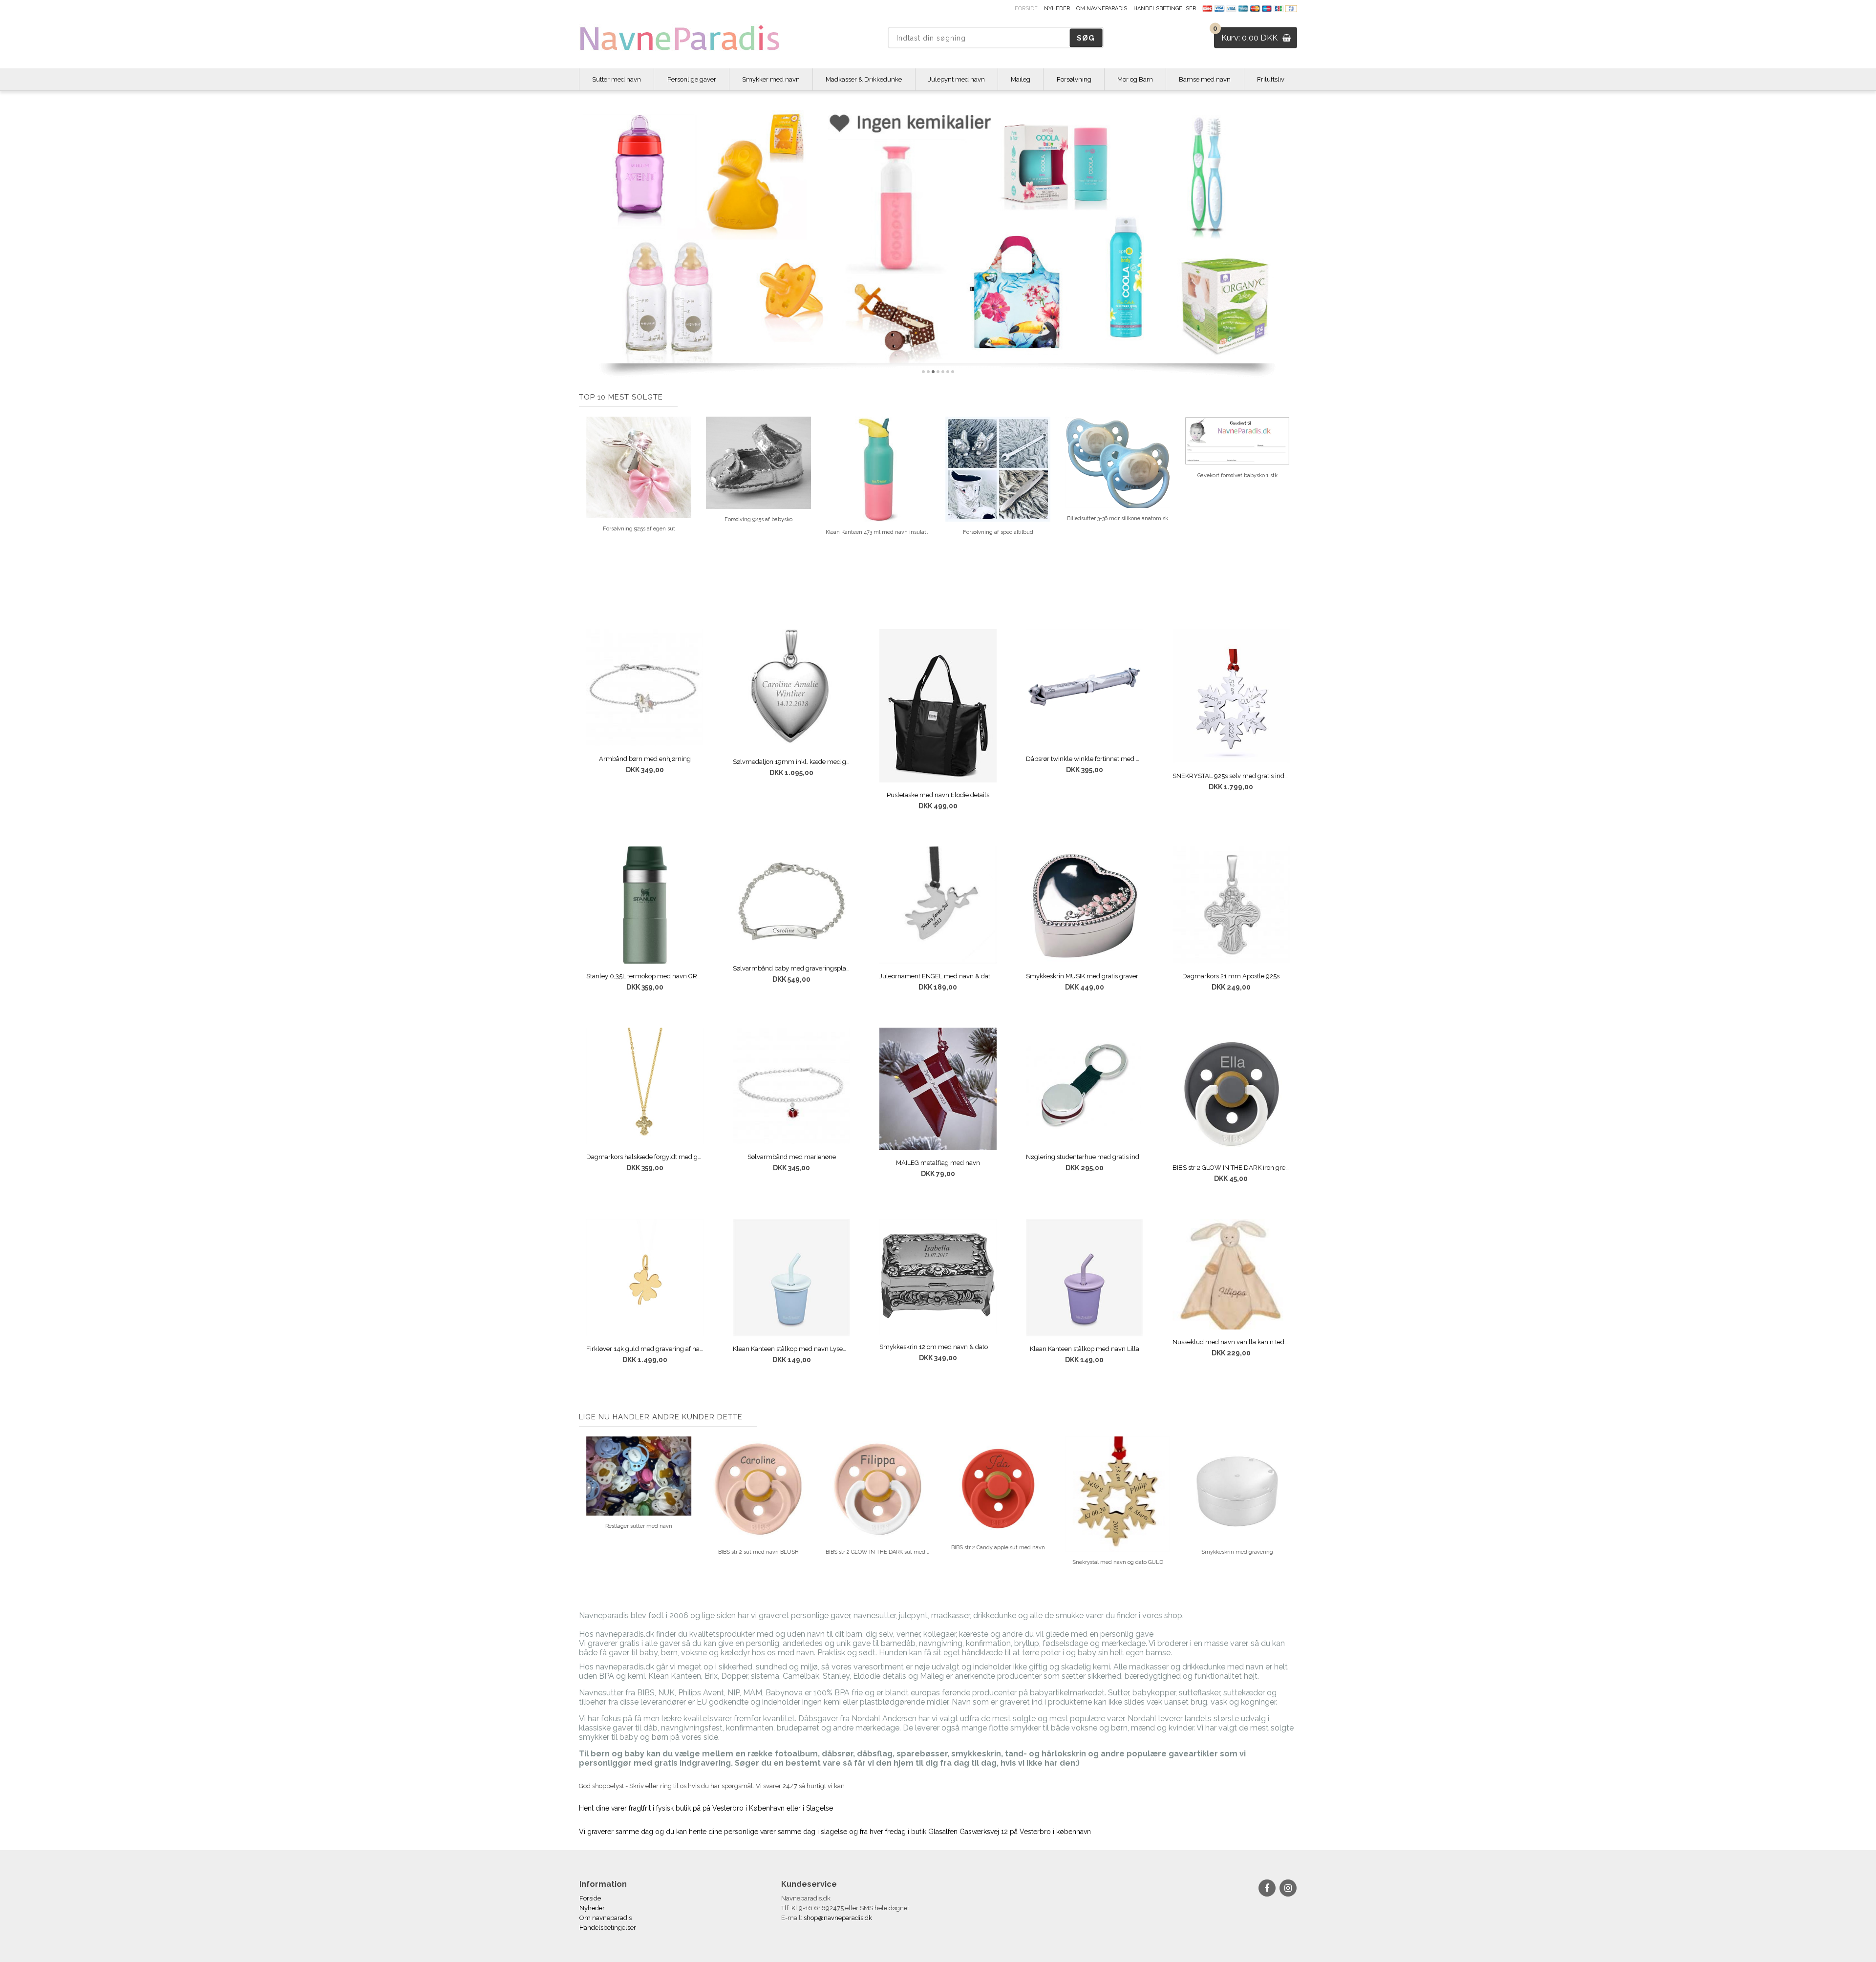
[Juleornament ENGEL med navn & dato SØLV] (938, 905)
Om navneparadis (1102, 9)
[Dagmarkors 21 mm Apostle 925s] (1231, 905)
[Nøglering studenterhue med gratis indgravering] (1085, 1086)
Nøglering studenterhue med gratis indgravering (1085, 1157)
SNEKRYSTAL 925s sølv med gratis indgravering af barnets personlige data (1231, 776)
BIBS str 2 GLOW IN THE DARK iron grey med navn (1231, 1168)
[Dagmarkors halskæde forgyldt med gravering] (645, 1086)
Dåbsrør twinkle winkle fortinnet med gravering (1085, 759)
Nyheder (1057, 9)
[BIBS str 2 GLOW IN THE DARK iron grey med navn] (1231, 1092)
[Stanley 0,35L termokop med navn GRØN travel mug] (645, 905)
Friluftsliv (1271, 79)
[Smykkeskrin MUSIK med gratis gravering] (1085, 905)
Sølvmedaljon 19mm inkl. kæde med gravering (791, 762)
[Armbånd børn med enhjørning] (645, 688)
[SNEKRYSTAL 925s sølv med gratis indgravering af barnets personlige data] (1231, 696)
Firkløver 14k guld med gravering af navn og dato (645, 1349)
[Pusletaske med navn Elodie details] (938, 706)
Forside (1026, 9)
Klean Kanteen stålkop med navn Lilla (1085, 1349)
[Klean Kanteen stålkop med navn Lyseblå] (791, 1278)
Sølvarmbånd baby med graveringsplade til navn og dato (791, 968)
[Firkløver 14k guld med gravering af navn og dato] (645, 1278)
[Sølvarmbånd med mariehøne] (791, 1086)
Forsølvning (1074, 79)
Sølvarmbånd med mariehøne (792, 1157)
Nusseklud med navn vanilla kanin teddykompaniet (1231, 1342)
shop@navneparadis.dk (838, 1918)
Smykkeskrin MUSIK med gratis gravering (1085, 976)
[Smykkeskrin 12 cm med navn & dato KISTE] (938, 1276)
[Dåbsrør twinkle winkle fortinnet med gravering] (1085, 688)
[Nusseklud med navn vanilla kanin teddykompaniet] (1231, 1274)
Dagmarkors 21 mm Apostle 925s (1231, 976)
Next (1290, 502)
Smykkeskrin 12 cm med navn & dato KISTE (938, 1347)
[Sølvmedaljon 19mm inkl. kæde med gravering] (791, 689)
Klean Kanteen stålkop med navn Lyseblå (791, 1349)
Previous (586, 502)
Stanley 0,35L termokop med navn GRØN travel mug (645, 976)
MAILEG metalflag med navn (938, 1163)
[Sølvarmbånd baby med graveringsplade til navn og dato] (791, 901)
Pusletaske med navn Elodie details (938, 795)
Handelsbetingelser (1165, 9)
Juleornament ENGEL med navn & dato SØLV (938, 976)
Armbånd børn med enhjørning (645, 759)
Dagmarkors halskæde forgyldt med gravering (645, 1157)
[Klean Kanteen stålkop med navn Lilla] (1085, 1278)
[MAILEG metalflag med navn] (938, 1089)
